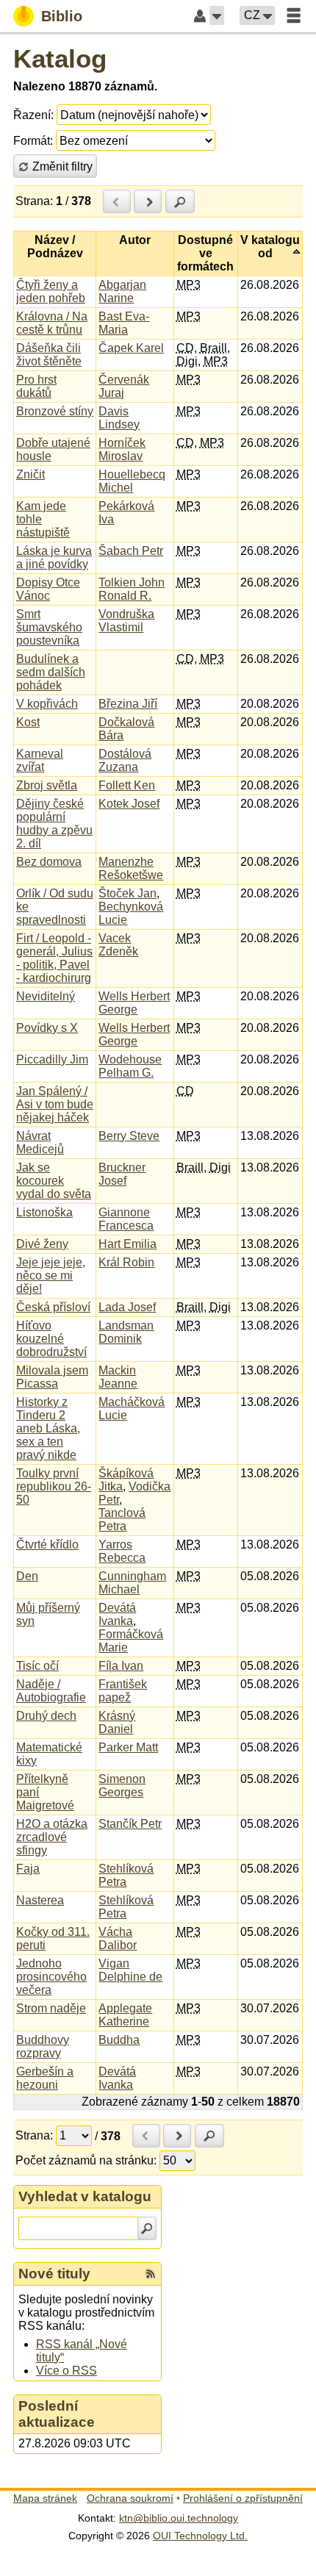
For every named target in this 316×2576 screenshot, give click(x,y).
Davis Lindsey (119, 418)
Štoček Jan (128, 893)
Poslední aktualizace (57, 2414)
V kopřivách (47, 704)
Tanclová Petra (122, 1520)
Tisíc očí (37, 1666)
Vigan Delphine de (130, 1970)
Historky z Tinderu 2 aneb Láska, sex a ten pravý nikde (48, 1428)
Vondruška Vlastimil (126, 621)
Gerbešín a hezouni (45, 2078)
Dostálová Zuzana (125, 760)
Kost (28, 722)
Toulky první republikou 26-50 (54, 1486)
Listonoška (44, 1212)
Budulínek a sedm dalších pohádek (51, 672)
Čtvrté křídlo (47, 1544)
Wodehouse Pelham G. (130, 1066)
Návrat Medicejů (40, 1142)
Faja (28, 1869)
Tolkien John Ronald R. (132, 589)
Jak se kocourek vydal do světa (54, 1181)
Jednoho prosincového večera (51, 1977)
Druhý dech (46, 1716)
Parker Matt (128, 1747)
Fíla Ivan (121, 1666)
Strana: (34, 201)
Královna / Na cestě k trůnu (52, 323)
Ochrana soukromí (130, 2498)
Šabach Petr (131, 551)
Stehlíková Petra (126, 1875)
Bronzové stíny (55, 411)
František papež (123, 1691)
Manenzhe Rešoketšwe (131, 868)
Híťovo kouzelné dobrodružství (51, 1339)
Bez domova (49, 862)
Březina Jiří (128, 704)
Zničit (30, 474)
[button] (217, 15)
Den (27, 1576)
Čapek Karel (131, 348)
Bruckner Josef (122, 1174)
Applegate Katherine (125, 2015)
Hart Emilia (128, 1244)
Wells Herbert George (134, 1003)
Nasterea (40, 1900)
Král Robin (126, 1262)
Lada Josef (127, 1307)
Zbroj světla (47, 785)
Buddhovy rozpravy (43, 2046)
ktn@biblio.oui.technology (179, 2518)
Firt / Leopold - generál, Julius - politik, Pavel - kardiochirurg (54, 958)
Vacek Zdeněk (118, 945)
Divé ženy (42, 1244)
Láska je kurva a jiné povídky (54, 557)
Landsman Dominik (126, 1332)
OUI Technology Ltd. (200, 2536)
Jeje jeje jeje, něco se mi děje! (51, 1276)
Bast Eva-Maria (124, 323)
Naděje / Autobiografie (51, 1691)
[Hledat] (147, 2228)
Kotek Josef (129, 804)
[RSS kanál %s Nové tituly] (151, 2274)
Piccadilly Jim (52, 1059)
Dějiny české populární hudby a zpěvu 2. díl (54, 824)
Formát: (33, 141)
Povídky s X (47, 1028)
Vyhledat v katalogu (85, 2196)
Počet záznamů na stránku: (86, 2160)
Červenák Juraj (124, 386)
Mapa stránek (45, 2498)
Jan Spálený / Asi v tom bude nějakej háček (55, 1104)
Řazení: (33, 115)
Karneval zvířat (40, 760)
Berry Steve (129, 1136)
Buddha (119, 2040)
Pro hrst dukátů (36, 386)
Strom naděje (51, 2008)
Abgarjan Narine (122, 291)
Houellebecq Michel (132, 481)
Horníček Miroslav (122, 449)
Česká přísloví (53, 1307)
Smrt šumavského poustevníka (49, 627)
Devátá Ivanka (117, 1614)
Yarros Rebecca (122, 1551)
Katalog (60, 58)
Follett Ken (127, 785)
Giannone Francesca (126, 1219)
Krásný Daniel (117, 1722)
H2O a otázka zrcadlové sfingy (52, 1837)
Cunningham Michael (132, 1583)
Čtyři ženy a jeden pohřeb (51, 291)
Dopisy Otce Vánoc (48, 589)
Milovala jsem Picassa (52, 1377)
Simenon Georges (122, 1786)
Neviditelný (46, 996)
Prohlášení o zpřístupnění (243, 2498)
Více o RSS (67, 2371)
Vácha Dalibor (118, 1938)
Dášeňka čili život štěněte (49, 355)
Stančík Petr (130, 1824)
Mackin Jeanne (118, 1377)
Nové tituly (54, 2274)
